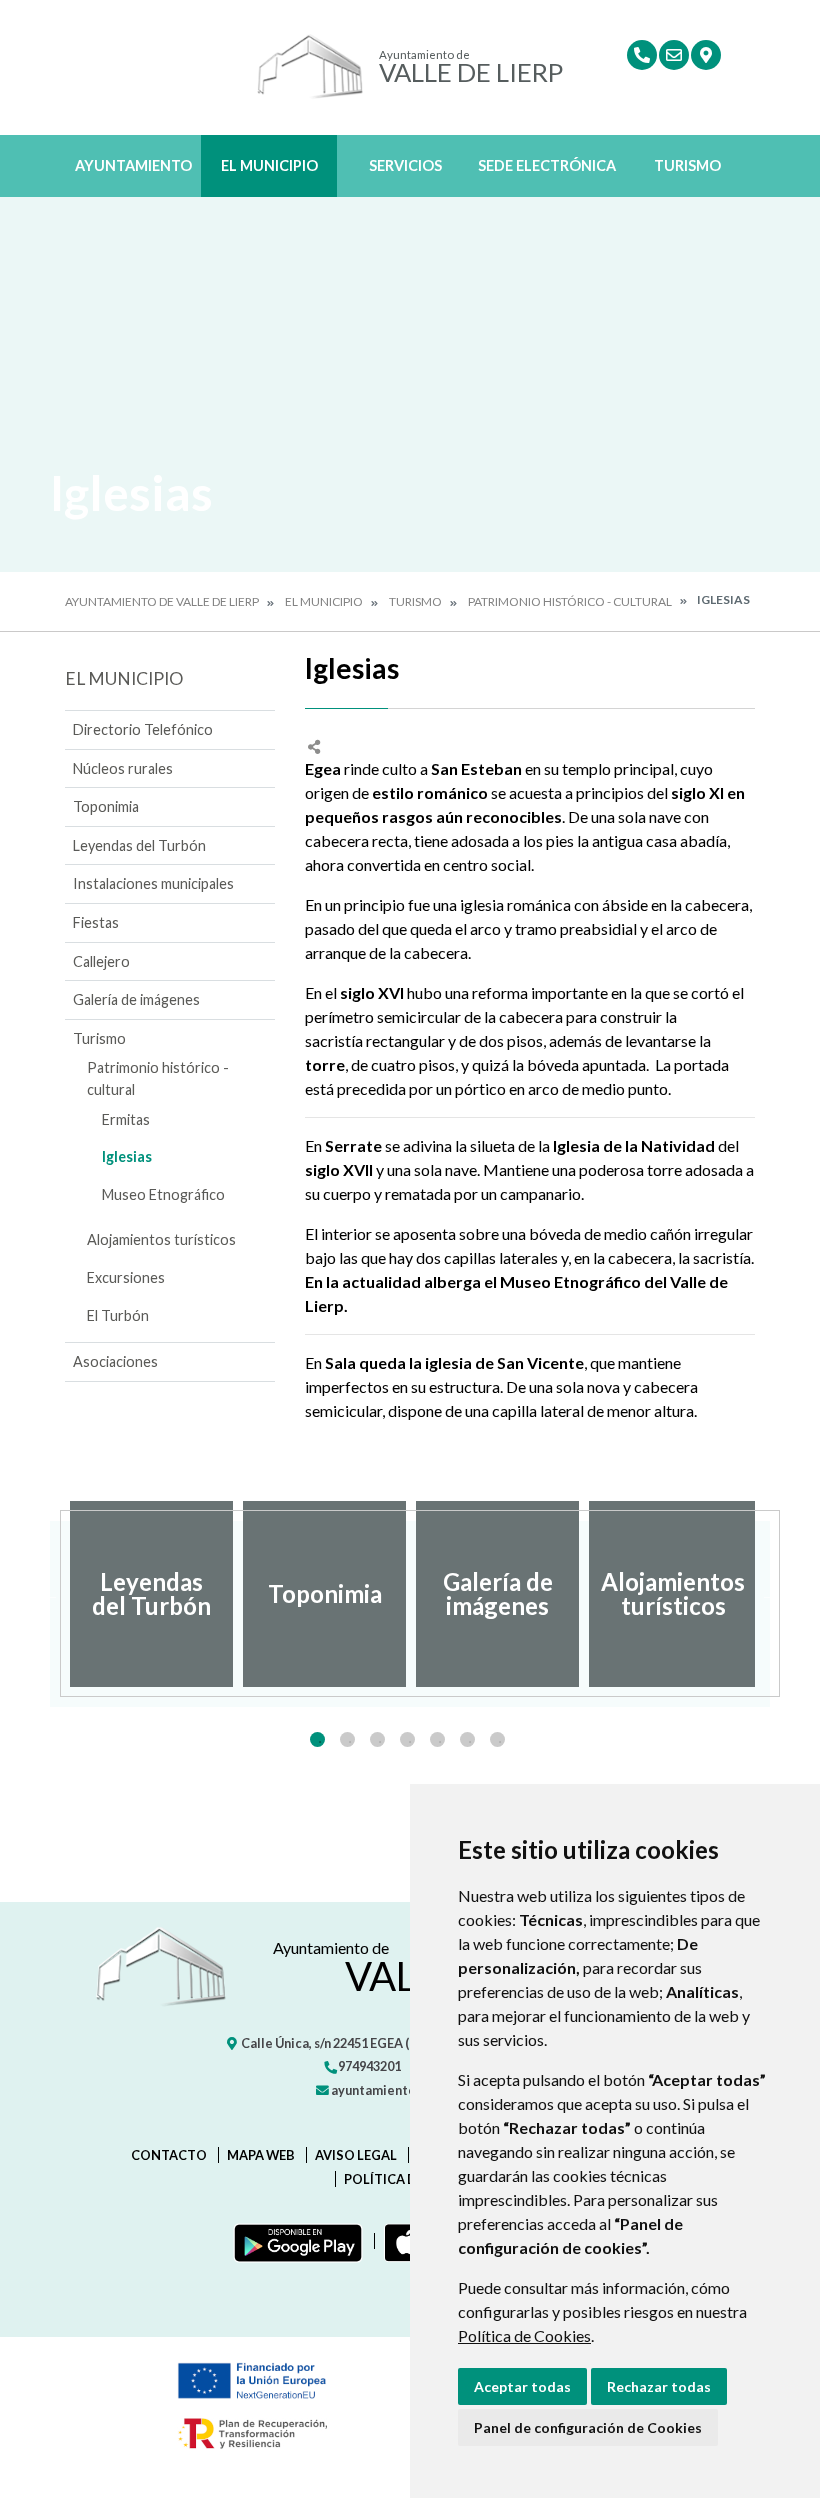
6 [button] (467, 1739)
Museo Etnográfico (163, 1194)
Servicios (405, 165)
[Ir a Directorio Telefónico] (642, 55)
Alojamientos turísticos (161, 1239)
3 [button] (377, 1739)
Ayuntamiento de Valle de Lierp (162, 601)
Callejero (101, 961)
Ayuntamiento (133, 165)
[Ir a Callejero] (706, 55)
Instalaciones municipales (153, 883)
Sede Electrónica (547, 165)
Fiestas (96, 922)
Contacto (169, 2155)
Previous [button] (50, 1594)
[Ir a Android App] (294, 2241)
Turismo (687, 165)
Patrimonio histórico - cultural (570, 601)
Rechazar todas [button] (659, 2386)
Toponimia (106, 806)
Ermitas (126, 1119)
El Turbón (118, 1315)
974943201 (368, 2066)
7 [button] (497, 1739)
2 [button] (347, 1739)
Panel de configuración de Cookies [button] (588, 2427)
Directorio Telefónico (143, 729)
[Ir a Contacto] (674, 55)
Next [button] (770, 1594)
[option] (151, 1594)
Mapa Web (261, 2155)
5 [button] (437, 1739)
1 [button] (317, 1739)
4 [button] (407, 1739)
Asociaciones (115, 1361)
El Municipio (269, 165)
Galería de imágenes (136, 999)
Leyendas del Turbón (139, 845)
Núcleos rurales (123, 768)
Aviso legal (356, 2155)
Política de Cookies (524, 2335)
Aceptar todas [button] (522, 2386)
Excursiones (126, 1277)
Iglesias (127, 1156)
